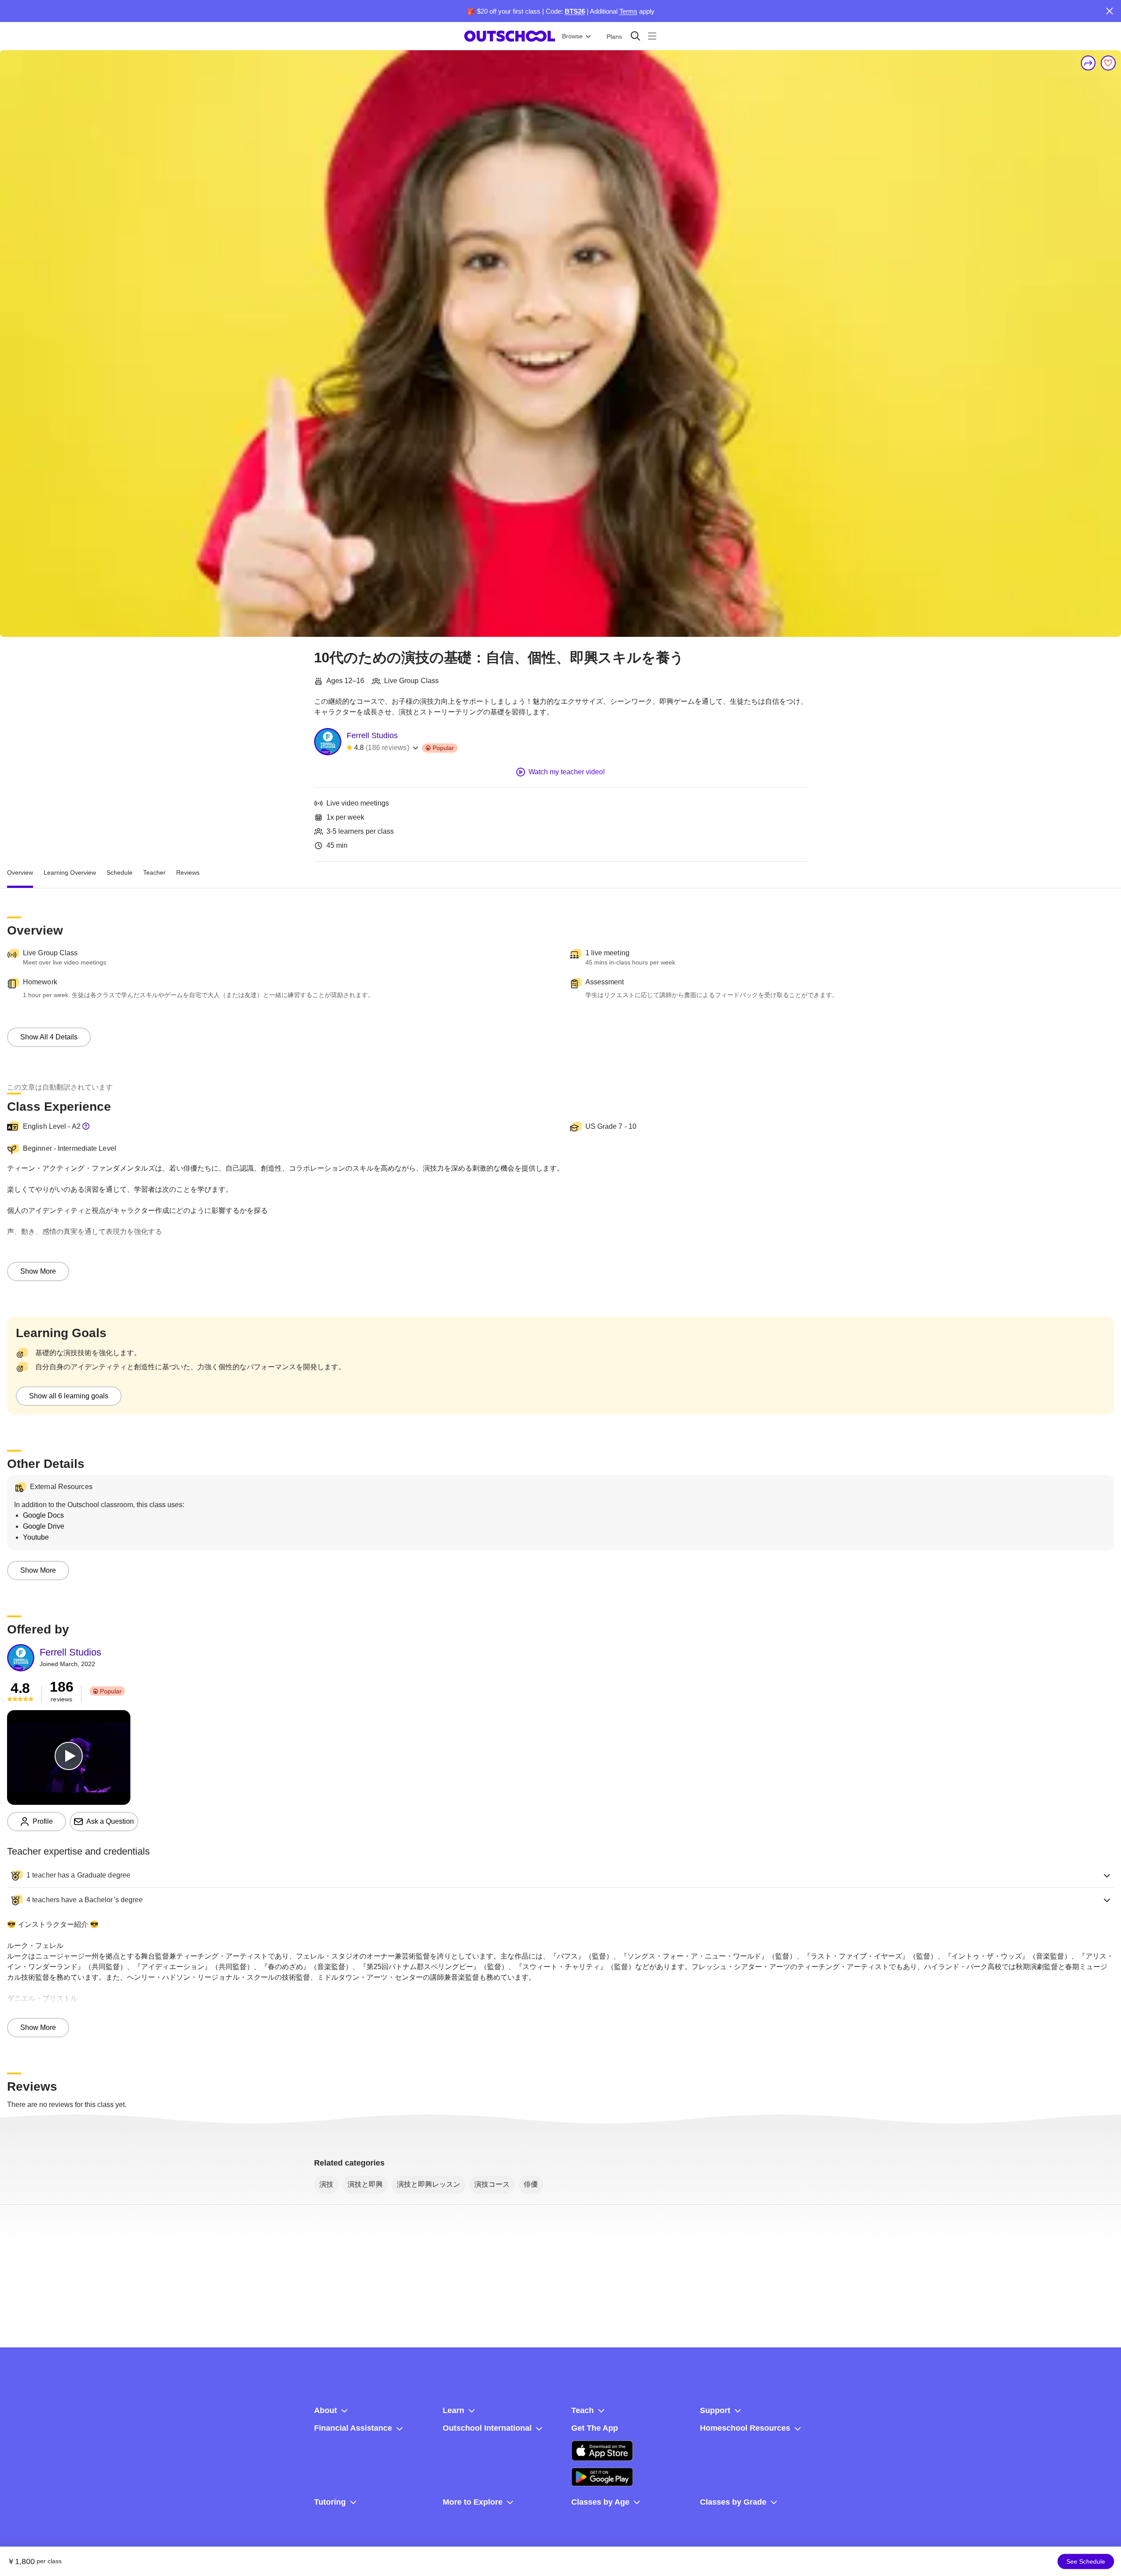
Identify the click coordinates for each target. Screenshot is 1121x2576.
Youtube (36, 1537)
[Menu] (652, 36)
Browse (572, 36)
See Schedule (1086, 2561)
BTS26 (575, 11)
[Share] (1088, 63)
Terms (628, 11)
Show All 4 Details (49, 1037)
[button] (560, 1875)
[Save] (1108, 63)
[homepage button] (510, 36)
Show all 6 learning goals (69, 1396)
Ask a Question (110, 1821)
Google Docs (43, 1515)
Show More (38, 1271)
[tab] (20, 872)
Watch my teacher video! (567, 772)
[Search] (635, 36)
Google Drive (44, 1526)
